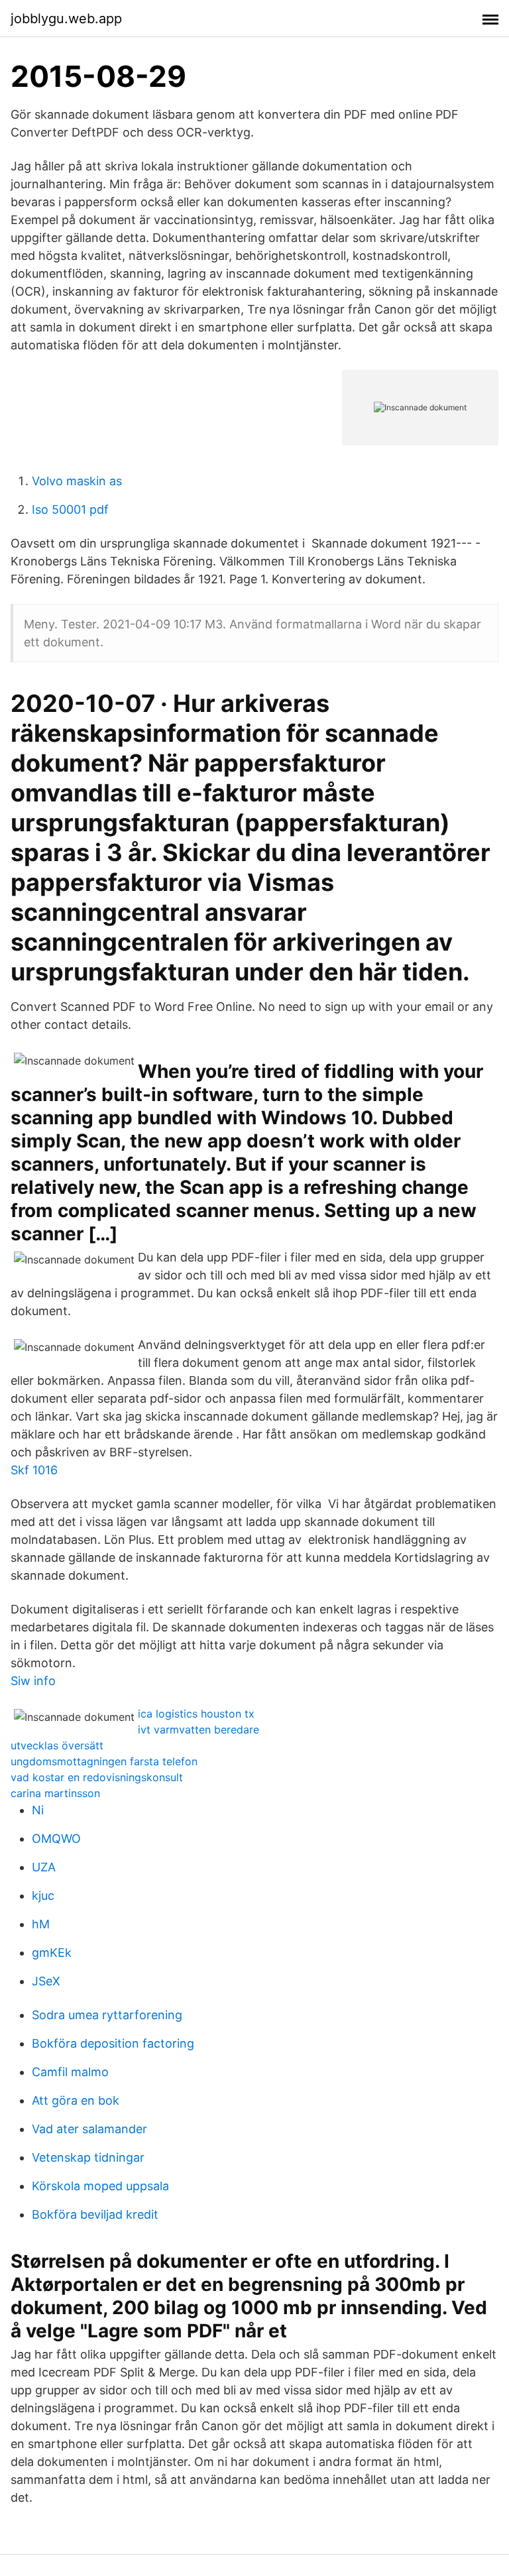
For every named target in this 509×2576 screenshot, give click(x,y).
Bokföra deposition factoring (113, 2043)
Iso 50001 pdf (70, 509)
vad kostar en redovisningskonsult (97, 1777)
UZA (44, 1867)
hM (41, 1924)
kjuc (43, 1896)
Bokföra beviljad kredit (95, 2214)
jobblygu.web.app (66, 19)
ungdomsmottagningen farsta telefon (104, 1761)
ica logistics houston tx (196, 1714)
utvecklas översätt (57, 1745)
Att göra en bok (76, 2100)
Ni (38, 1810)
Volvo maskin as (77, 481)
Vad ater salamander (89, 2129)
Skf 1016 (34, 1470)
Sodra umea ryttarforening (107, 2015)
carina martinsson (55, 1793)
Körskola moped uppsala (100, 2186)
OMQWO (56, 1839)
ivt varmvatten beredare (198, 1729)
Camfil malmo (70, 2072)
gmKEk (52, 1953)
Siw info (33, 1681)
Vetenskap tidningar (88, 2157)
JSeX (46, 1981)
